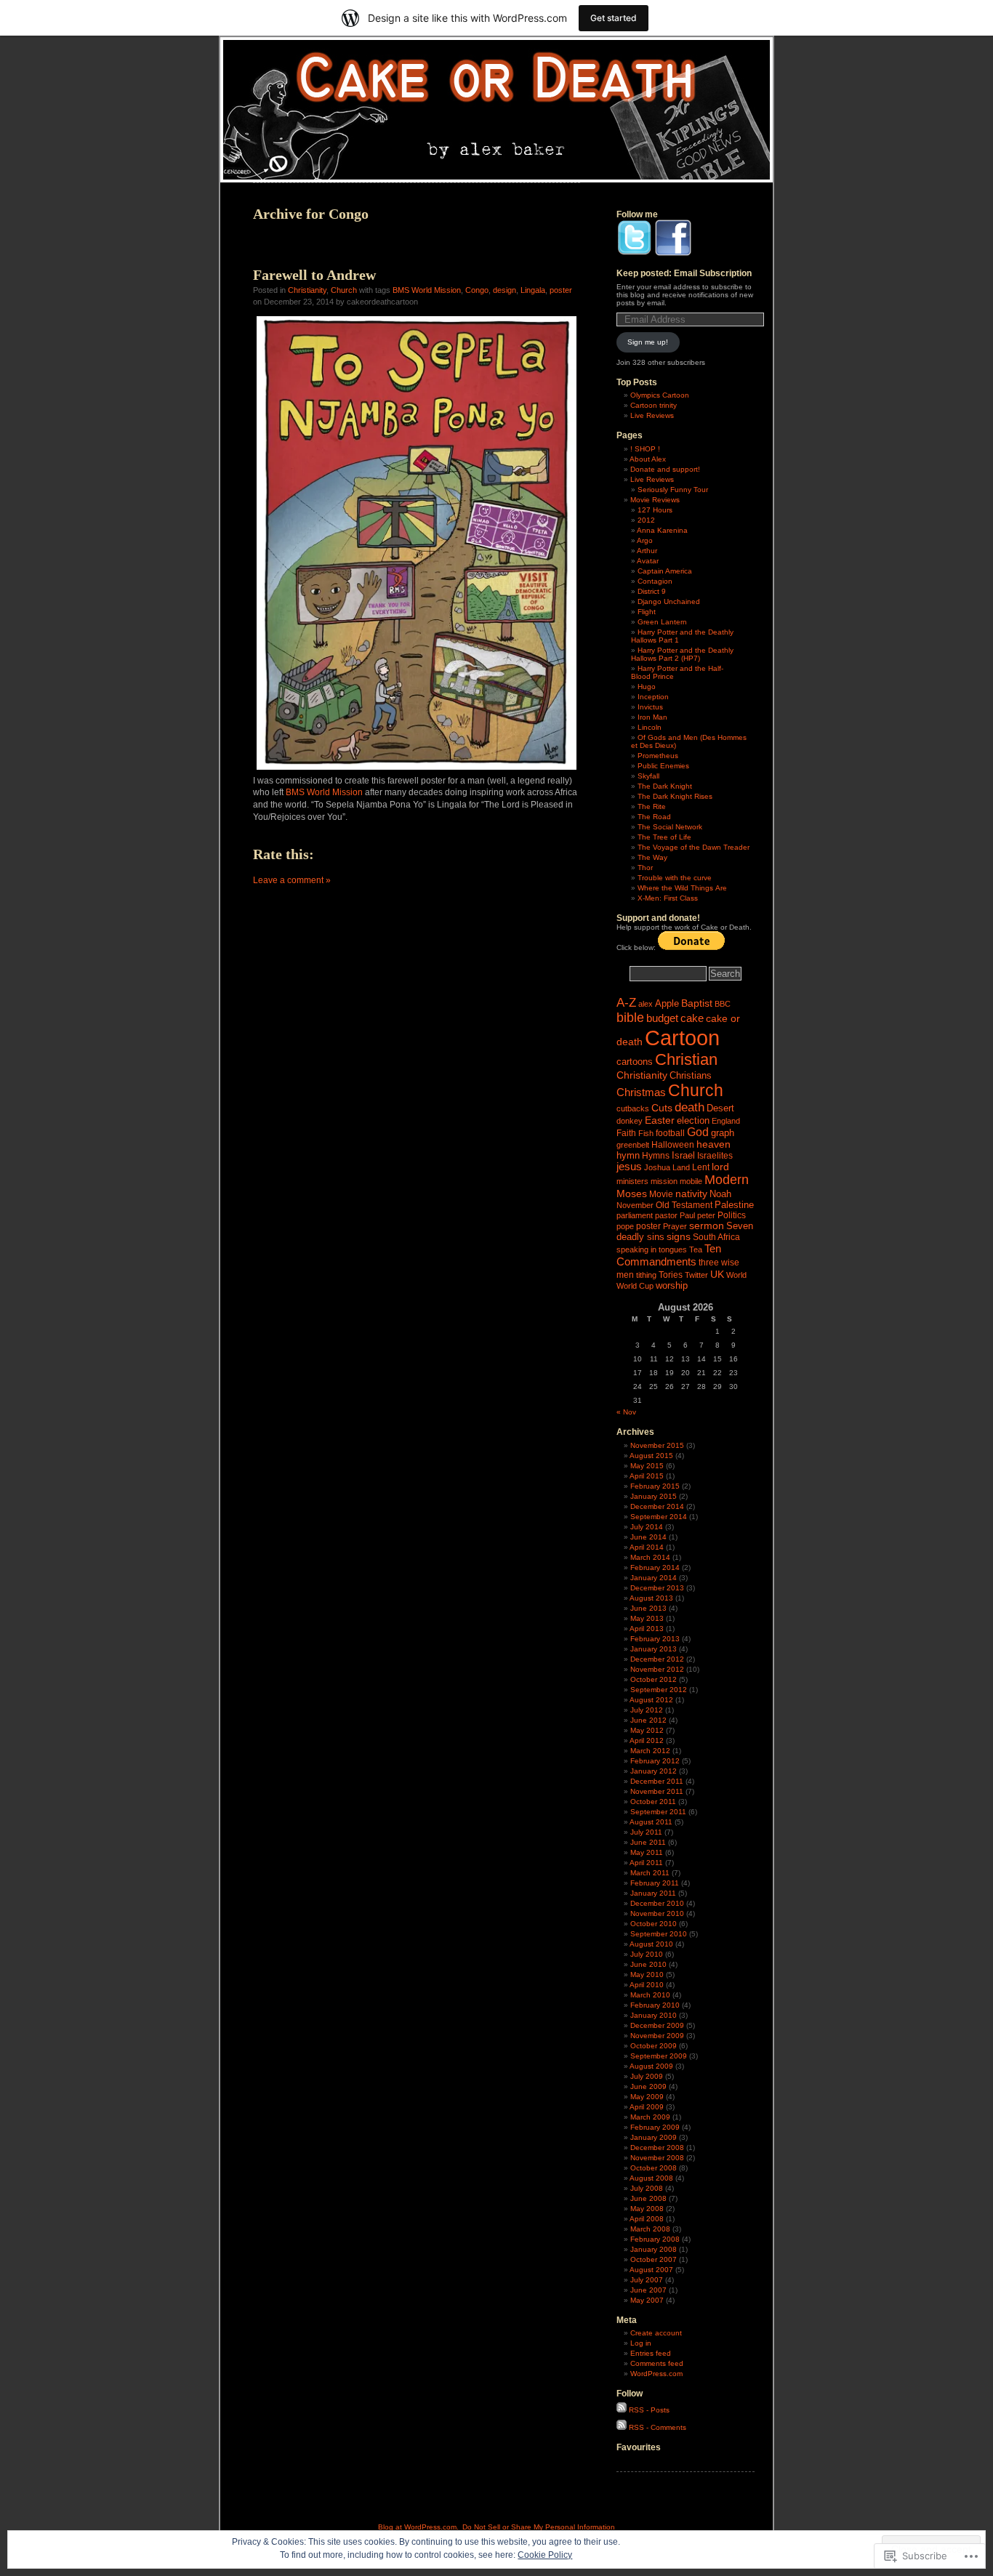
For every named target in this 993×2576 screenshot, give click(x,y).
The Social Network (670, 827)
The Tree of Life (664, 837)
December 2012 (657, 1659)
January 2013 (654, 1649)
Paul (687, 1215)
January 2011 (653, 1893)
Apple (667, 1003)
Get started (614, 18)
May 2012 (647, 1730)
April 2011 (646, 1863)
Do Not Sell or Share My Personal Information (539, 2527)
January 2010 (654, 2015)
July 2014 (647, 1527)
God (698, 1132)
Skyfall (648, 776)
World (736, 1275)
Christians (691, 1075)
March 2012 (650, 1751)
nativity (691, 1194)
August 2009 (651, 2066)
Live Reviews (652, 415)
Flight (647, 612)
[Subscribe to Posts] (622, 2410)
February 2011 (655, 1883)
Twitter (696, 1275)
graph (723, 1133)
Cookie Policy (545, 2555)
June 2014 (648, 1537)
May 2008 (647, 2209)
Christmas (641, 1092)
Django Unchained (669, 601)
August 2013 (651, 1598)
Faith (626, 1133)
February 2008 (655, 2239)
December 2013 (657, 1588)
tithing (646, 1275)
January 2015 (654, 1496)
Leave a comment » (292, 880)
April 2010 (647, 1985)
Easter (660, 1120)
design (504, 290)
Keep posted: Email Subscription (684, 273)
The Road (654, 817)
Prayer (675, 1226)
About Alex (648, 459)
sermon (707, 1226)
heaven (713, 1144)
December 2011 (657, 1781)
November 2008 (657, 2158)
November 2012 (657, 1669)
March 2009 (650, 2117)
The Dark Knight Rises (675, 796)
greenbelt (633, 1145)
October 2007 (654, 2259)
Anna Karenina (662, 530)
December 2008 (657, 2148)
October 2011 (653, 1802)
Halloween (673, 1145)
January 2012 (654, 1771)
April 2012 (647, 1740)
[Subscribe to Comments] (622, 2427)
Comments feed (657, 2363)
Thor (645, 868)
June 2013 (648, 1608)
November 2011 (657, 1791)
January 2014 (654, 1578)
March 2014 (650, 1557)
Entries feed (651, 2353)
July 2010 (647, 1954)
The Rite (652, 806)
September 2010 (659, 1934)
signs (679, 1237)
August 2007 (651, 2270)
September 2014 (659, 1517)
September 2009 (659, 2056)
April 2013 (647, 1629)
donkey (630, 1121)
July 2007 (647, 2280)
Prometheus (658, 756)
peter (706, 1215)
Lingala (533, 290)
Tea (696, 1249)
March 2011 (650, 1873)
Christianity (307, 290)
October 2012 (654, 1679)
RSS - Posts (649, 2410)
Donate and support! (665, 469)
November (635, 1205)
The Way (652, 857)
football (670, 1133)
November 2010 (657, 1913)
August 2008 (651, 2178)
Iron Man (652, 717)
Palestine (734, 1205)
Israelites (715, 1156)
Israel (683, 1155)
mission (664, 1181)
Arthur (647, 551)
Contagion (655, 581)
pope (625, 1226)
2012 (646, 520)
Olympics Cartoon (660, 395)
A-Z (626, 1003)
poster (561, 290)
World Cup (635, 1286)
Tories (671, 1275)
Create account (656, 2333)
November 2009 (657, 2036)
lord (720, 1167)
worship (672, 1285)
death (690, 1107)
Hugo (647, 687)
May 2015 (647, 1466)
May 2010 (647, 1975)
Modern (727, 1180)
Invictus (650, 707)
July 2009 (647, 2076)
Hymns (656, 1156)
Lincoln (650, 727)
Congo (477, 290)
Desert (720, 1108)
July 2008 (647, 2188)
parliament (635, 1215)
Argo (645, 540)
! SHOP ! (645, 449)
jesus (629, 1167)
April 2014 (647, 1547)
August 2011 (651, 1822)
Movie (661, 1194)
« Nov (626, 1412)
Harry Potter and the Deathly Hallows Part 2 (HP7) (682, 654)
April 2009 (647, 2107)
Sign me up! (648, 342)
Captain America (665, 571)
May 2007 (647, 2300)
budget (662, 1018)
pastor (666, 1215)
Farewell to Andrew (314, 275)
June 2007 (648, 2290)
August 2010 (651, 1944)
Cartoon (682, 1038)
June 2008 (648, 2198)
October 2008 (654, 2168)
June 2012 (648, 1720)
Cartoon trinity (654, 405)
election (693, 1120)
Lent (701, 1167)
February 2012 (655, 1761)
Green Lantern (662, 622)
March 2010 (650, 1995)
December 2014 (657, 1506)
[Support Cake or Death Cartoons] (691, 947)
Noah (720, 1194)
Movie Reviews (655, 500)
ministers (632, 1181)
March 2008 (650, 2229)
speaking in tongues (652, 1249)
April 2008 (647, 2219)
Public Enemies (663, 766)
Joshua (657, 1167)
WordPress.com (656, 2374)
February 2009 (655, 2127)
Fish (646, 1133)
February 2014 (655, 1567)
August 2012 (651, 1700)
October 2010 (654, 1924)
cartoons (635, 1062)
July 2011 (646, 1832)
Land (681, 1167)
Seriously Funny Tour (673, 490)
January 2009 (654, 2137)
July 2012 (647, 1710)
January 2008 (654, 2249)
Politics (732, 1215)
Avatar (648, 561)
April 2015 (647, 1476)
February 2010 (655, 2005)
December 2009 (657, 2025)
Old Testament (684, 1205)
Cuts (662, 1108)
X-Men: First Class (668, 898)
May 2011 (647, 1852)
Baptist (697, 1003)
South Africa (716, 1237)
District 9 (652, 591)
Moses (632, 1194)
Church (344, 290)
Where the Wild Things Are (682, 888)
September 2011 (658, 1812)
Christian (686, 1059)
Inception (653, 697)
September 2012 (659, 1690)
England (726, 1121)
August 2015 (651, 1456)
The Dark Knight (665, 786)
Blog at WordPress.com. (418, 2527)
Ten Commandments (669, 1255)
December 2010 (657, 1903)
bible (630, 1018)
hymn (628, 1155)
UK (717, 1274)
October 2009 (654, 2046)
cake (692, 1018)
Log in (641, 2343)
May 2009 (647, 2097)
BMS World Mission (427, 290)
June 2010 (648, 1964)
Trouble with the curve (675, 878)
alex (646, 1004)
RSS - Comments (658, 2427)
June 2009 (648, 2086)
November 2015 (657, 1445)
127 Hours (655, 510)
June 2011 (648, 1842)
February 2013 (655, 1639)
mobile (691, 1181)
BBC (723, 1004)
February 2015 (655, 1486)
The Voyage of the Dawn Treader (694, 847)
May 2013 (647, 1618)
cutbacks (633, 1108)
